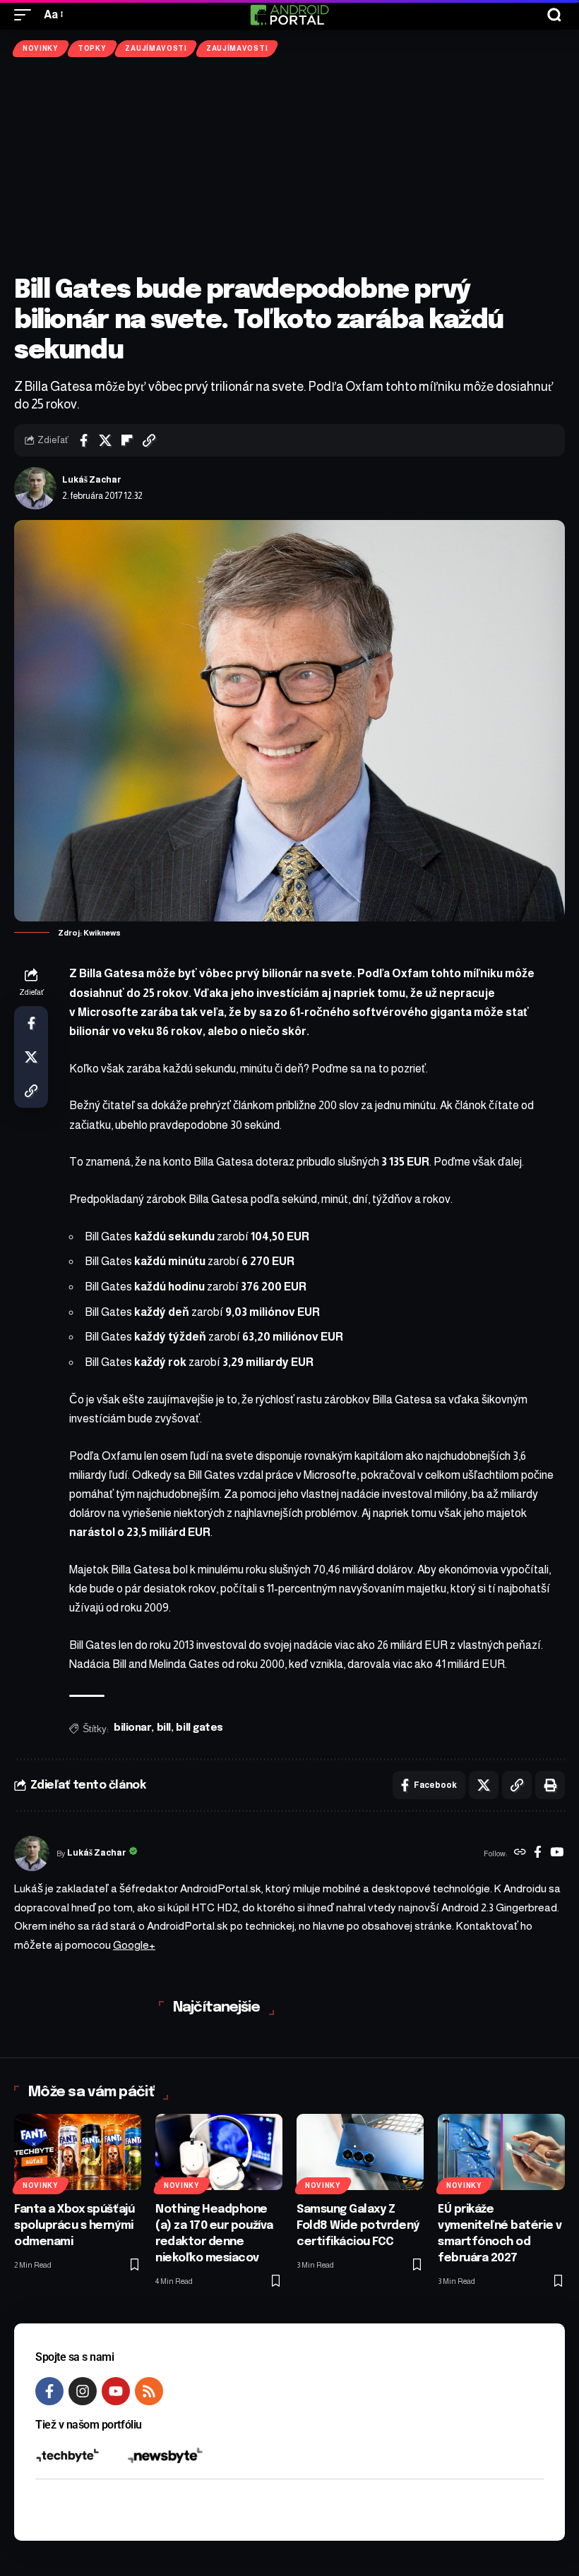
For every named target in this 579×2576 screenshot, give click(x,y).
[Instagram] (83, 2391)
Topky (92, 48)
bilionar (132, 1728)
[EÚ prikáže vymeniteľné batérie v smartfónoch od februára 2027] (501, 2152)
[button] (26, 14)
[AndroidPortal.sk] (289, 15)
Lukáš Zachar (92, 480)
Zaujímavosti (156, 48)
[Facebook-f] (49, 2391)
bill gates (199, 1728)
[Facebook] (538, 1854)
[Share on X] (105, 440)
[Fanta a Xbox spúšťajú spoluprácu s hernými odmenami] (78, 2152)
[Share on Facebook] (83, 440)
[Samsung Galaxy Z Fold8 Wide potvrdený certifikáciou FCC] (360, 2152)
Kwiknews (102, 933)
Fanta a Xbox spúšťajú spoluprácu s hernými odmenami (74, 2226)
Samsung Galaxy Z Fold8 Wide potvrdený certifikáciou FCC (358, 2226)
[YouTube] (557, 1854)
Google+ (134, 1945)
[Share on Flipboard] (127, 440)
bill (164, 1728)
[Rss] (149, 2391)
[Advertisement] (289, 167)
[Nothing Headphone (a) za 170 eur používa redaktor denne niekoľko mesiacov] (219, 2152)
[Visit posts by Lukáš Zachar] (35, 488)
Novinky (41, 48)
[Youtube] (116, 2391)
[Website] (520, 1854)
